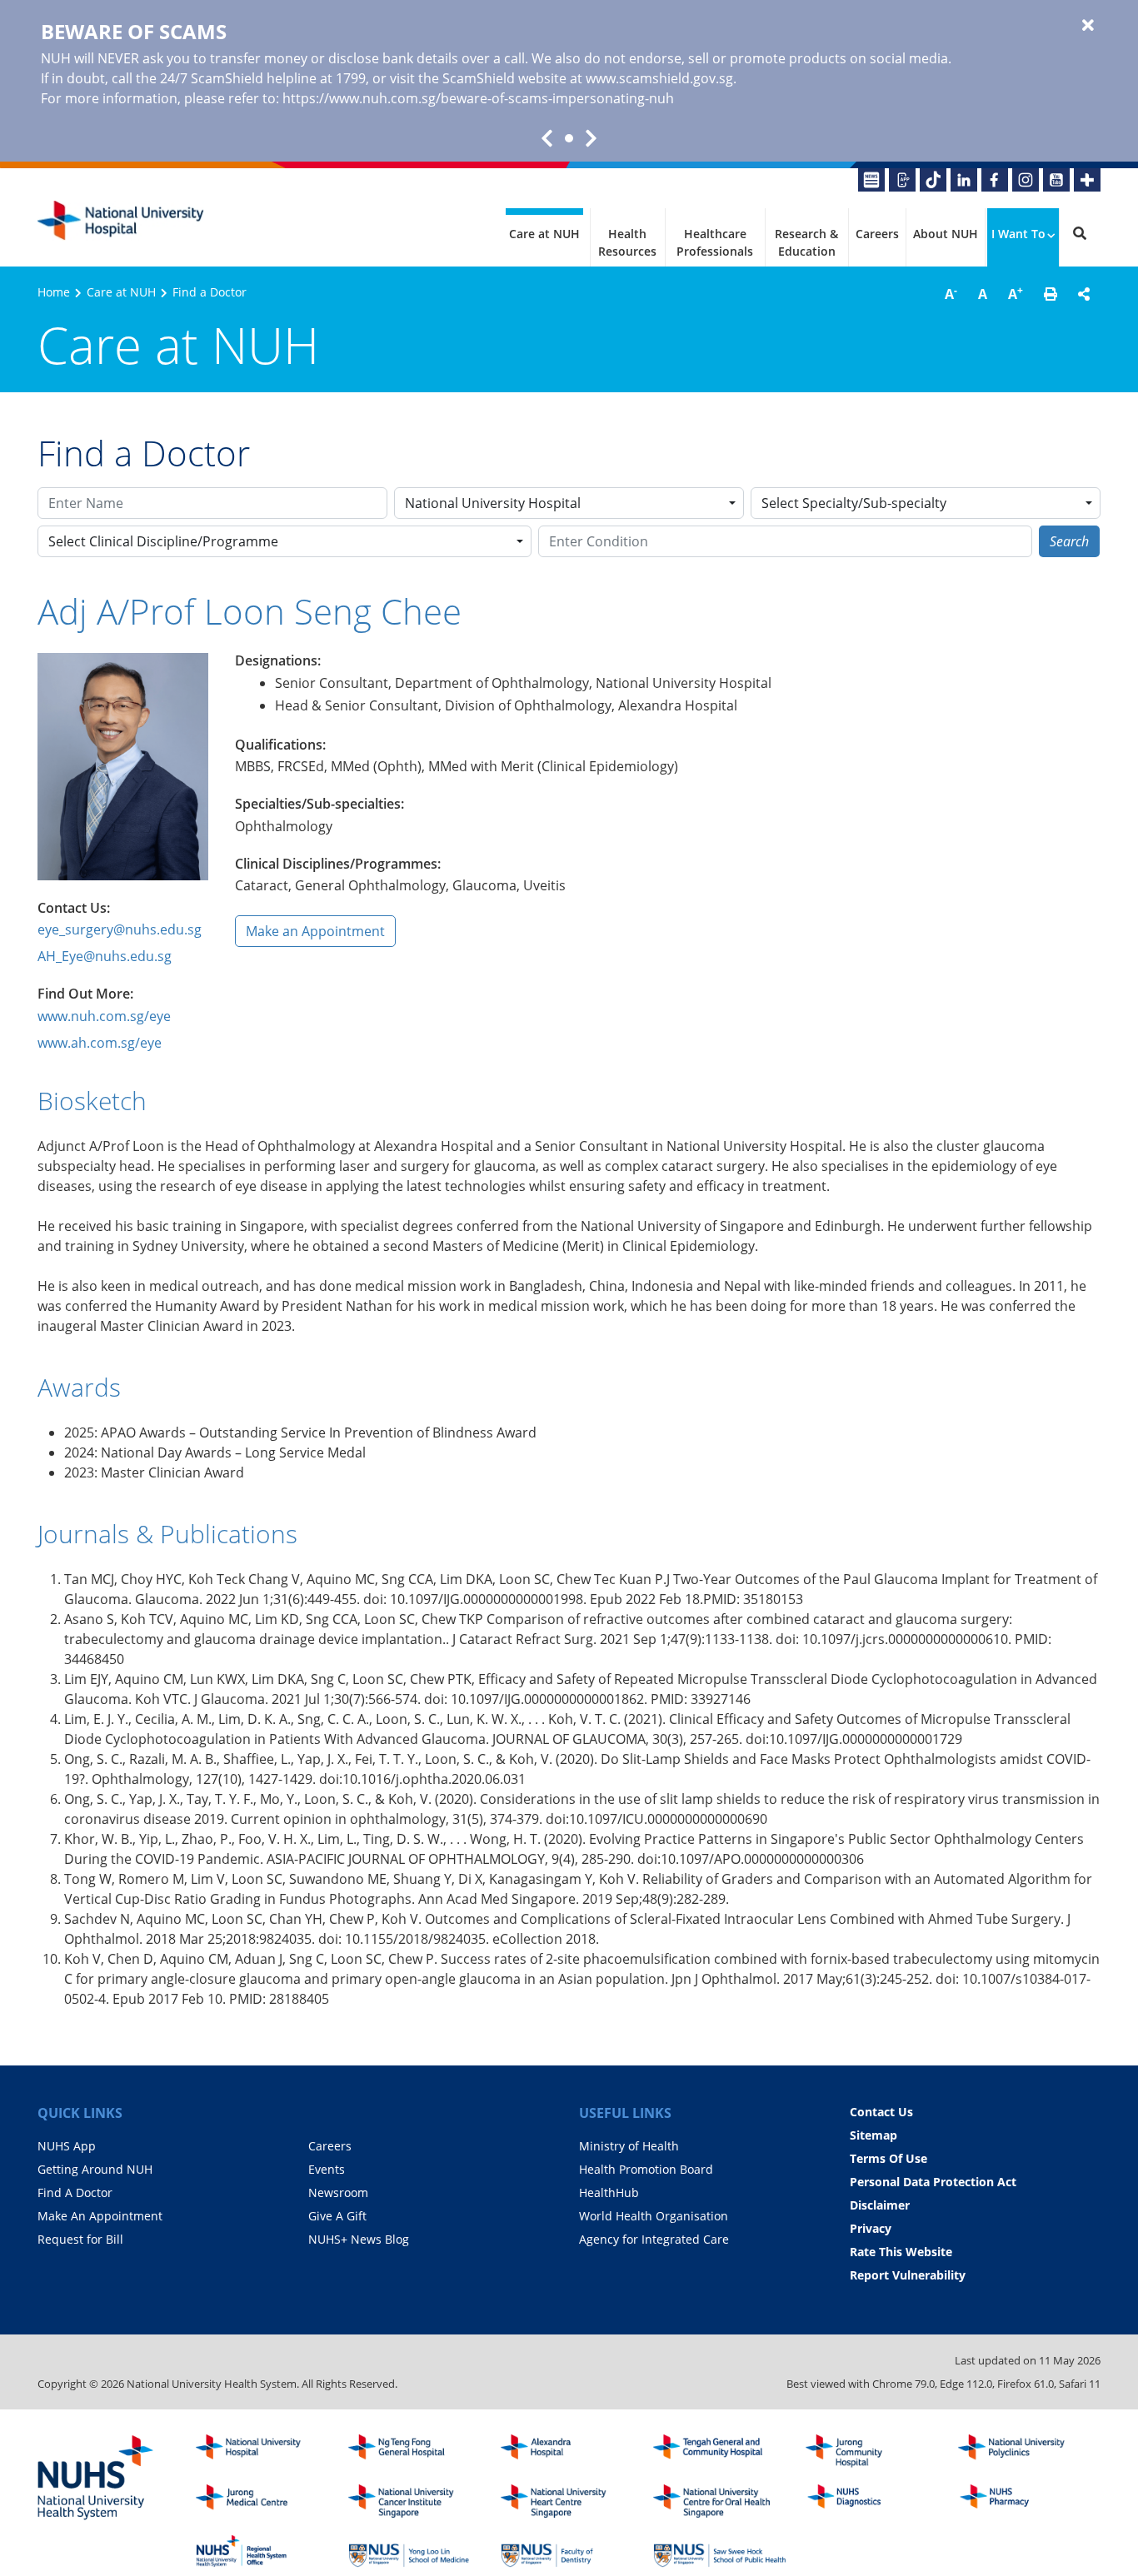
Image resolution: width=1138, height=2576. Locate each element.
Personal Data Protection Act (933, 2182)
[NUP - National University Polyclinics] (1025, 2451)
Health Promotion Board (646, 2169)
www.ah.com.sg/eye (100, 1043)
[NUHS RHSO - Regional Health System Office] (262, 2551)
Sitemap (873, 2135)
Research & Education (806, 242)
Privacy (871, 2228)
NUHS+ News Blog (359, 2239)
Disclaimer (880, 2205)
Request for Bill (80, 2239)
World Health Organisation (654, 2216)
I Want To (1018, 234)
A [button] (951, 293)
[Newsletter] (871, 180)
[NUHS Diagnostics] (872, 2501)
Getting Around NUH (95, 2169)
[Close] (1088, 26)
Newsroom (338, 2192)
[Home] (262, 2451)
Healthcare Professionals (715, 242)
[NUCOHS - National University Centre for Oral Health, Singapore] (720, 2501)
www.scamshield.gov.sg (659, 78)
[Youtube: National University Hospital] (1056, 180)
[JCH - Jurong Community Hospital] (872, 2451)
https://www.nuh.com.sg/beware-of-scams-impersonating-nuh (478, 98)
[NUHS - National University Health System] (96, 2479)
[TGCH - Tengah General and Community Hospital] (720, 2451)
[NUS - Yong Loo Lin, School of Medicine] (415, 2551)
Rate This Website (901, 2252)
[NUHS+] (1087, 180)
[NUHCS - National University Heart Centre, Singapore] (567, 2501)
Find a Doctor (210, 292)
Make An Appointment (100, 2216)
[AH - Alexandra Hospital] (567, 2451)
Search (1069, 541)
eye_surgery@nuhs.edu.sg (120, 929)
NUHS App (67, 2146)
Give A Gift (337, 2216)
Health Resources (627, 242)
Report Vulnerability (908, 2275)
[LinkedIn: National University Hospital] (964, 180)
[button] (1051, 294)
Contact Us (881, 2112)
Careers (877, 234)
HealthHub (609, 2192)
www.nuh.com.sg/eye (104, 1016)
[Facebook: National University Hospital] (995, 180)
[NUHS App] (902, 180)
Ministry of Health (629, 2146)
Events (327, 2169)
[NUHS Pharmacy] (1025, 2501)
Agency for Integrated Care (654, 2239)
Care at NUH (544, 234)
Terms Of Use (888, 2158)
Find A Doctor (75, 2192)
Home (54, 292)
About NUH (946, 234)
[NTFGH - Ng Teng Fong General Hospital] (415, 2451)
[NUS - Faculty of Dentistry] (567, 2551)
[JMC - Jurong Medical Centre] (262, 2501)
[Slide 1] (569, 138)
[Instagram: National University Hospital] (1026, 180)
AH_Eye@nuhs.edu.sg (105, 956)
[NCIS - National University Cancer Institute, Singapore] (415, 2501)
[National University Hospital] (121, 221)
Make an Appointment (315, 931)
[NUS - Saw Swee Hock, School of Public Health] (720, 2551)
